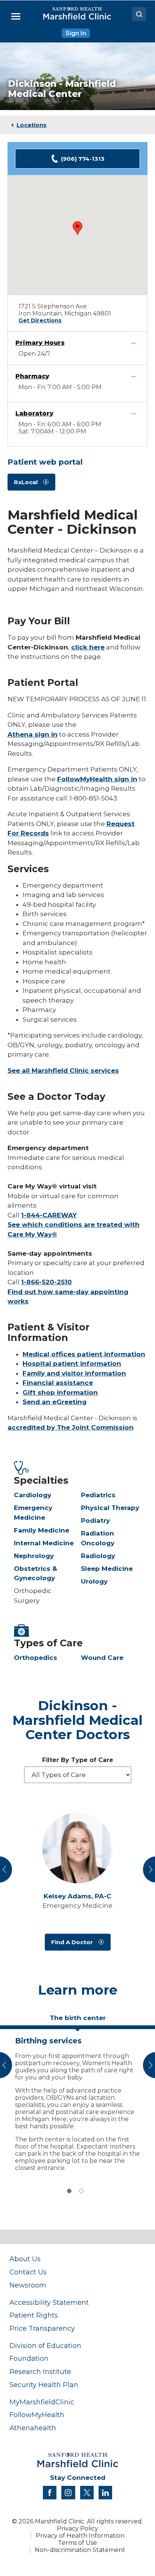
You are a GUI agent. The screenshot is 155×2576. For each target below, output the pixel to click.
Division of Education (45, 2346)
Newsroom (28, 2285)
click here (88, 647)
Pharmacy (32, 376)
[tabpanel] (77, 2102)
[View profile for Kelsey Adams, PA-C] (77, 1848)
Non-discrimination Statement (80, 2550)
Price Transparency (42, 2328)
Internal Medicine (44, 1543)
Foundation (29, 2358)
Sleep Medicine (107, 1569)
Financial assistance (58, 1383)
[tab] (77, 2021)
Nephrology (34, 1556)
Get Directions (40, 320)
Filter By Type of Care (78, 1760)
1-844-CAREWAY (49, 1215)
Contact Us (28, 2272)
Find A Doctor (72, 1942)
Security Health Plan (44, 2385)
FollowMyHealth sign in (97, 779)
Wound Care (102, 1658)
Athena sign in (33, 734)
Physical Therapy (110, 1508)
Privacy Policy (77, 2528)
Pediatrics (98, 1495)
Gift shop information (60, 1392)
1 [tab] (69, 2191)
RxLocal (26, 482)
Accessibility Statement (49, 2302)
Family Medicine (42, 1530)
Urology (94, 1581)
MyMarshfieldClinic (42, 2402)
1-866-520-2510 (46, 1282)
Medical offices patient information (84, 1354)
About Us (25, 2259)
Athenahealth (33, 2428)
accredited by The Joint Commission (71, 1427)
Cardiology (33, 1495)
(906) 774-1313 (83, 159)
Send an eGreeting (55, 1402)
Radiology (98, 1556)
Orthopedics (36, 1658)
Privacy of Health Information (80, 2536)
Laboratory (34, 413)
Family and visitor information (74, 1373)
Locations (32, 125)
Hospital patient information (72, 1363)
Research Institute (40, 2371)
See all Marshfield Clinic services (63, 1071)
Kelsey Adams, (77, 1896)
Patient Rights (34, 2315)
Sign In (76, 33)
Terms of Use (77, 2543)
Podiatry (95, 1521)
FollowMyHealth (37, 2415)
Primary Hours (40, 343)
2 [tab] (81, 2191)
